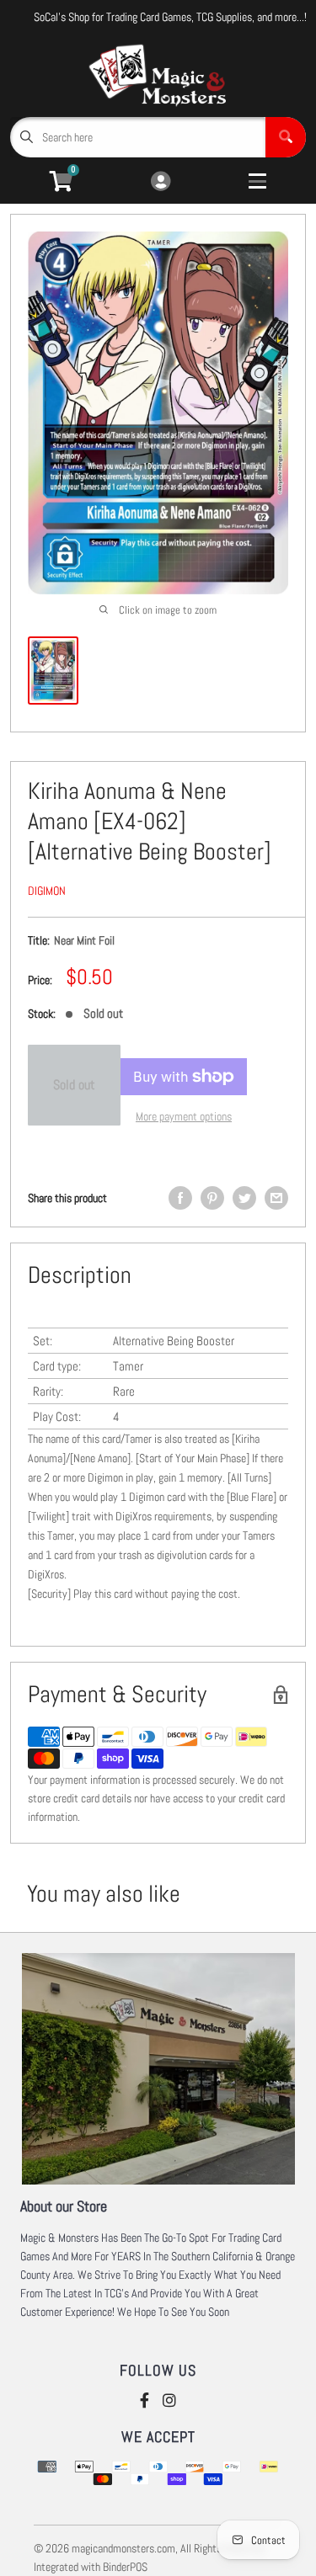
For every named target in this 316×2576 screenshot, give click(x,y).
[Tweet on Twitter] (244, 1198)
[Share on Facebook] (180, 1198)
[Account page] (161, 182)
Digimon (47, 891)
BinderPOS (125, 2567)
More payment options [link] (184, 1116)
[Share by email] (276, 1198)
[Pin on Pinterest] (212, 1198)
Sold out (74, 1085)
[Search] (286, 137)
